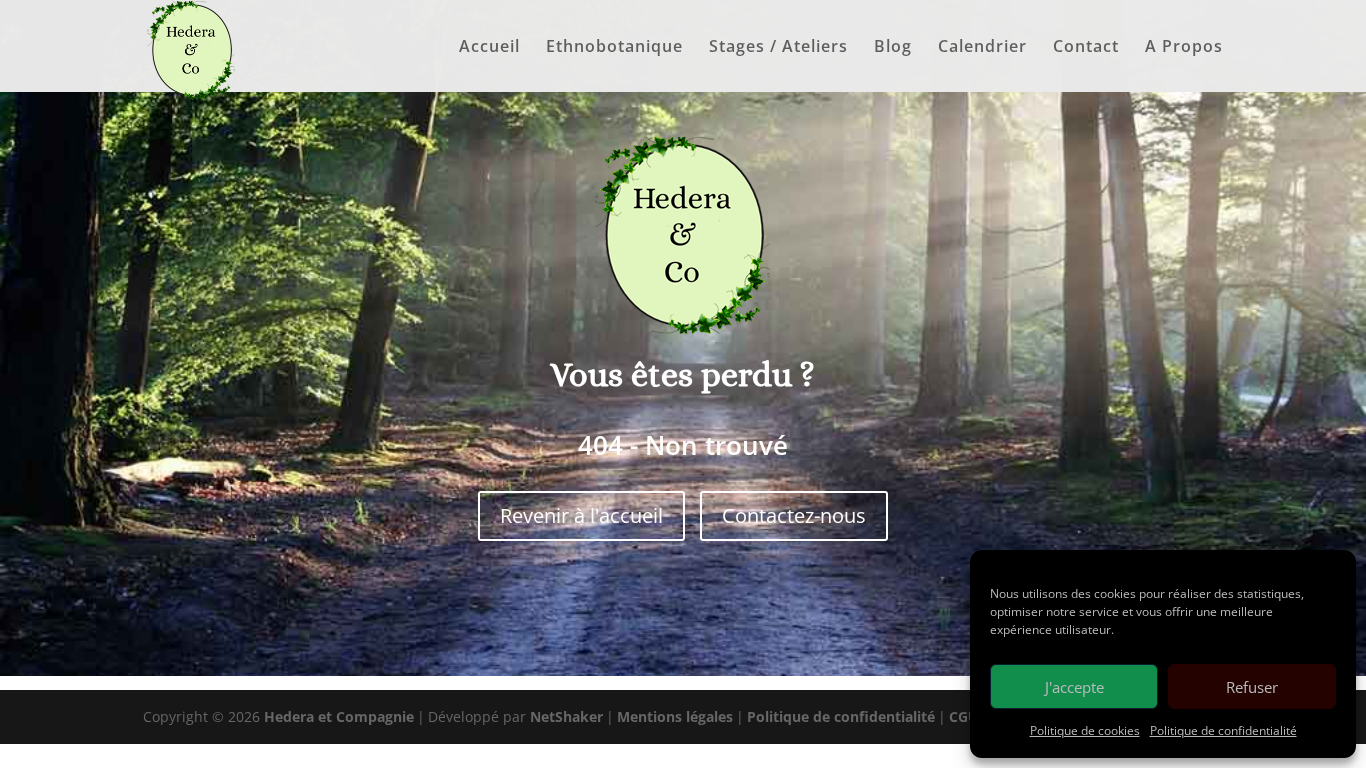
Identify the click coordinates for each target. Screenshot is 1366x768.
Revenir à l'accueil (581, 515)
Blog (893, 48)
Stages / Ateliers (778, 48)
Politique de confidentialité (1223, 730)
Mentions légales (675, 716)
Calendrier (982, 48)
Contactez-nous (794, 515)
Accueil (489, 48)
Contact (1086, 48)
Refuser (1252, 687)
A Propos (1184, 48)
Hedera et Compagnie (339, 716)
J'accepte (1074, 687)
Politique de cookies (1085, 730)
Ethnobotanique (614, 48)
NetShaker (566, 716)
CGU (964, 716)
